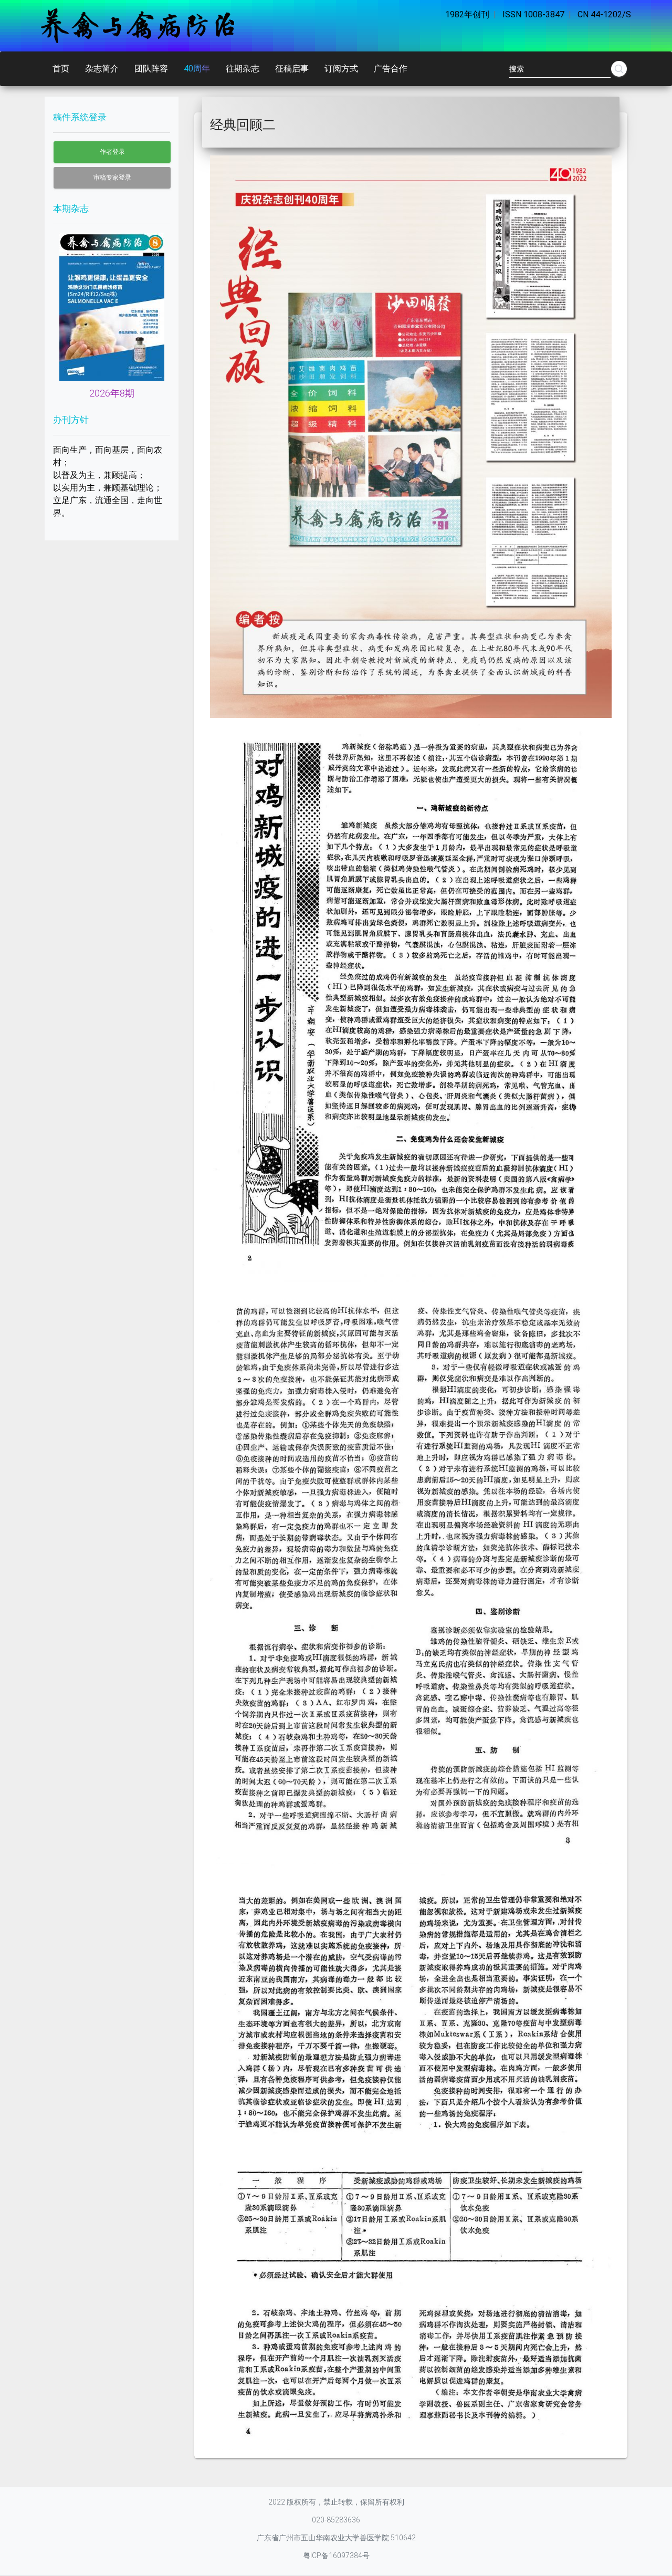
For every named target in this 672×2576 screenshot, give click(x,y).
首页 (61, 69)
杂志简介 (102, 69)
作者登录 (112, 152)
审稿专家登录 (112, 178)
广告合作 (391, 69)
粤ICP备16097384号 (336, 2556)
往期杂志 (243, 69)
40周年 (197, 69)
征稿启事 (292, 69)
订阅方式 (341, 69)
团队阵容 (151, 69)
